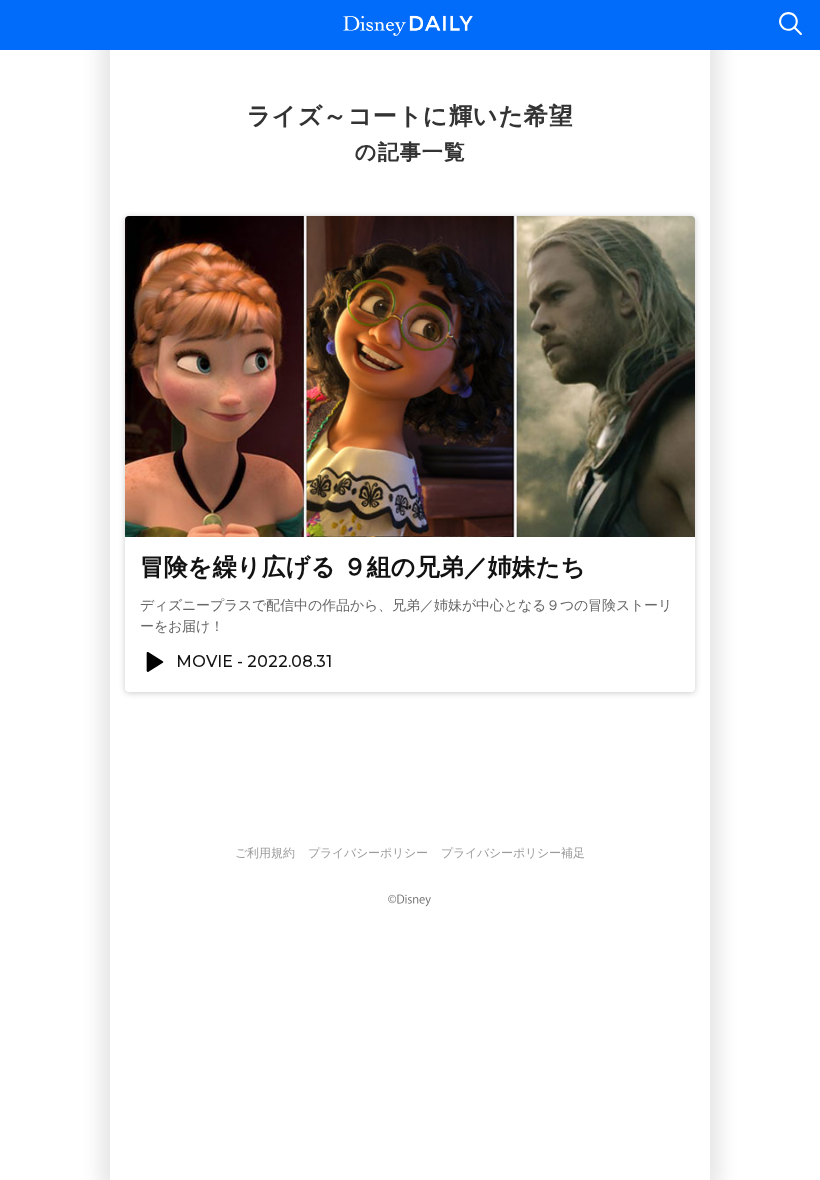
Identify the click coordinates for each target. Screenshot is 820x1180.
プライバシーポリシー (368, 853)
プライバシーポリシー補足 (513, 853)
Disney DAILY (408, 25)
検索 (790, 25)
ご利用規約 (265, 853)
